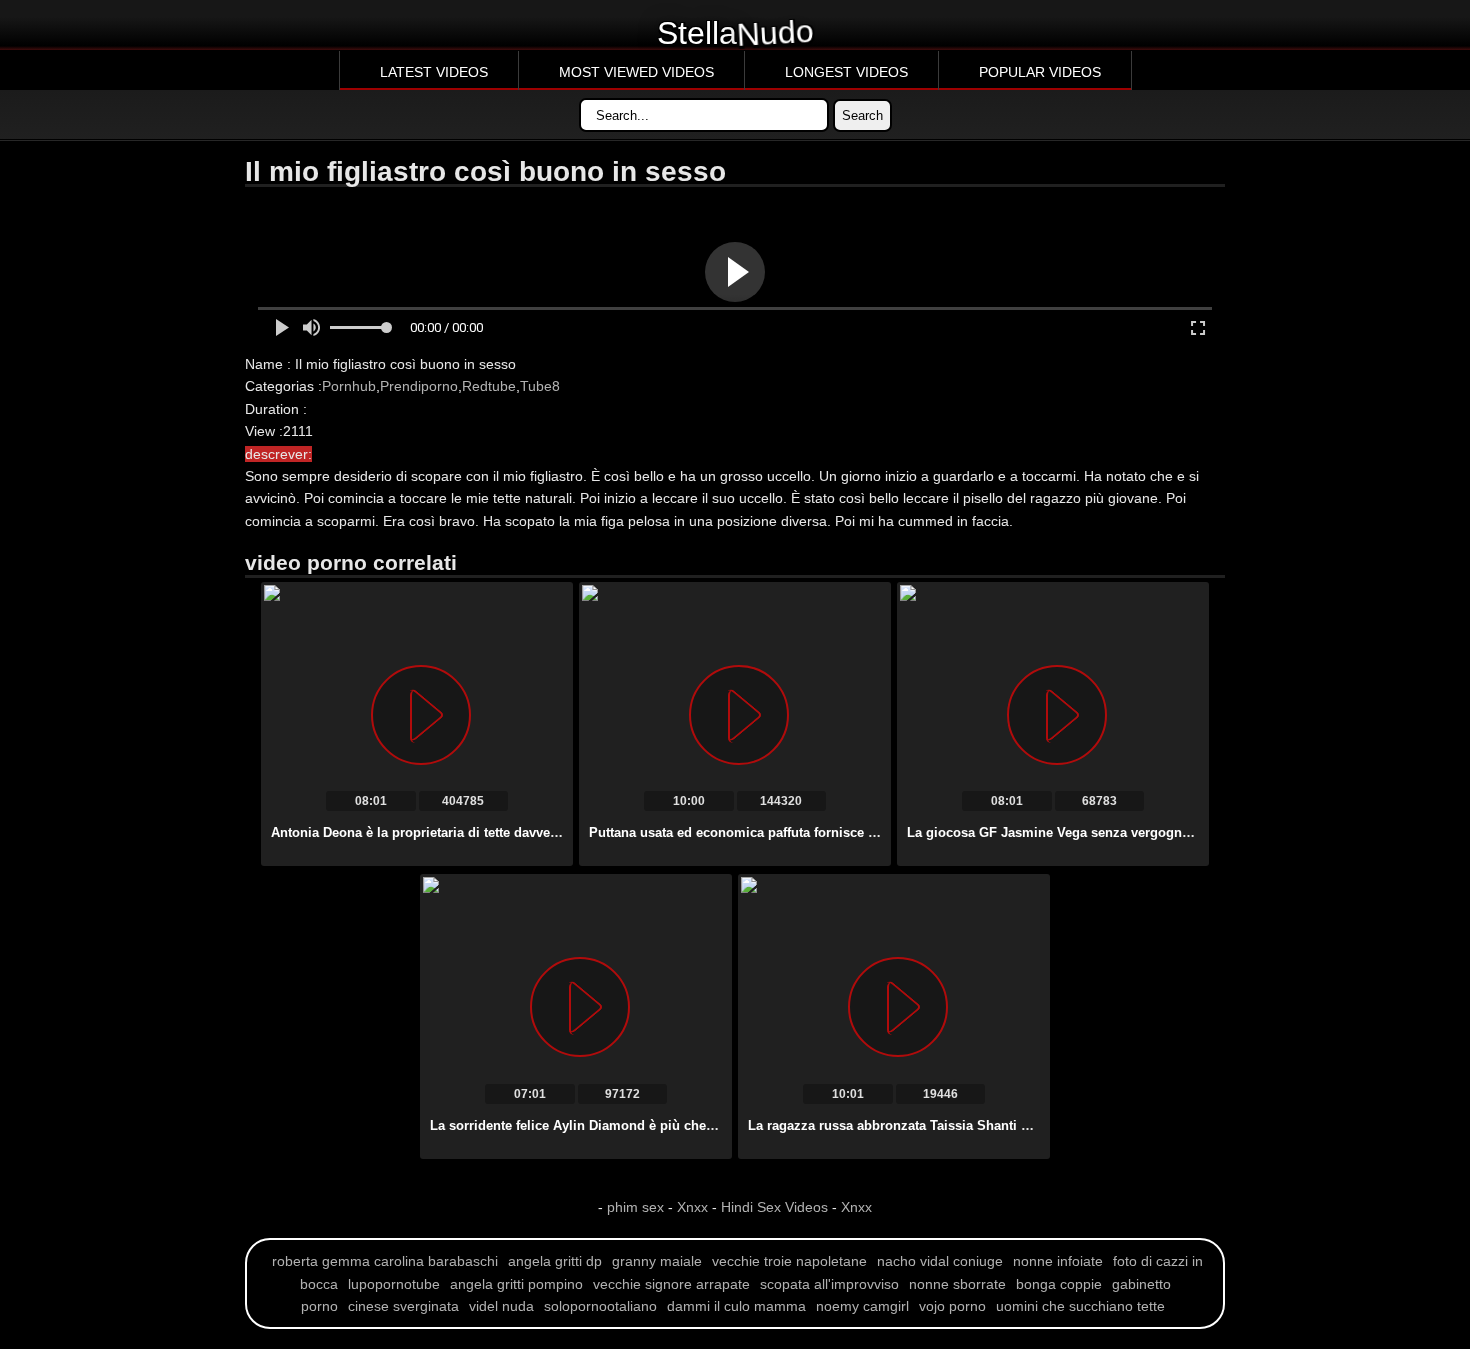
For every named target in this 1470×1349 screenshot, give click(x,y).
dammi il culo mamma (736, 1306)
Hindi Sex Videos (774, 1207)
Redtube (489, 386)
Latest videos (434, 72)
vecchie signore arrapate (671, 1284)
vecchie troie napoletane (789, 1261)
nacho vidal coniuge (940, 1261)
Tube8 (540, 386)
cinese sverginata (403, 1306)
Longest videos (846, 72)
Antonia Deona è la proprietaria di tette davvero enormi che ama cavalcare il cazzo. (528, 832)
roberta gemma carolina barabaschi (385, 1261)
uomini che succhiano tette (1080, 1306)
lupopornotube (394, 1284)
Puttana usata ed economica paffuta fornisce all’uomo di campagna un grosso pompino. (863, 832)
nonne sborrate (957, 1284)
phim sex (637, 1207)
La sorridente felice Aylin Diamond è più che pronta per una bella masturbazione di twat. (705, 1125)
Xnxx (692, 1207)
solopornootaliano (600, 1306)
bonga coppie (1059, 1284)
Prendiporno (419, 386)
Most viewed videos (636, 72)
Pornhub (349, 386)
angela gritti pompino (516, 1284)
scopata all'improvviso (829, 1284)
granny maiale (657, 1261)
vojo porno (952, 1306)
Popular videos (1040, 72)
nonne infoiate (1058, 1261)
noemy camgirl (862, 1306)
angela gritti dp (555, 1261)
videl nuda (501, 1306)
